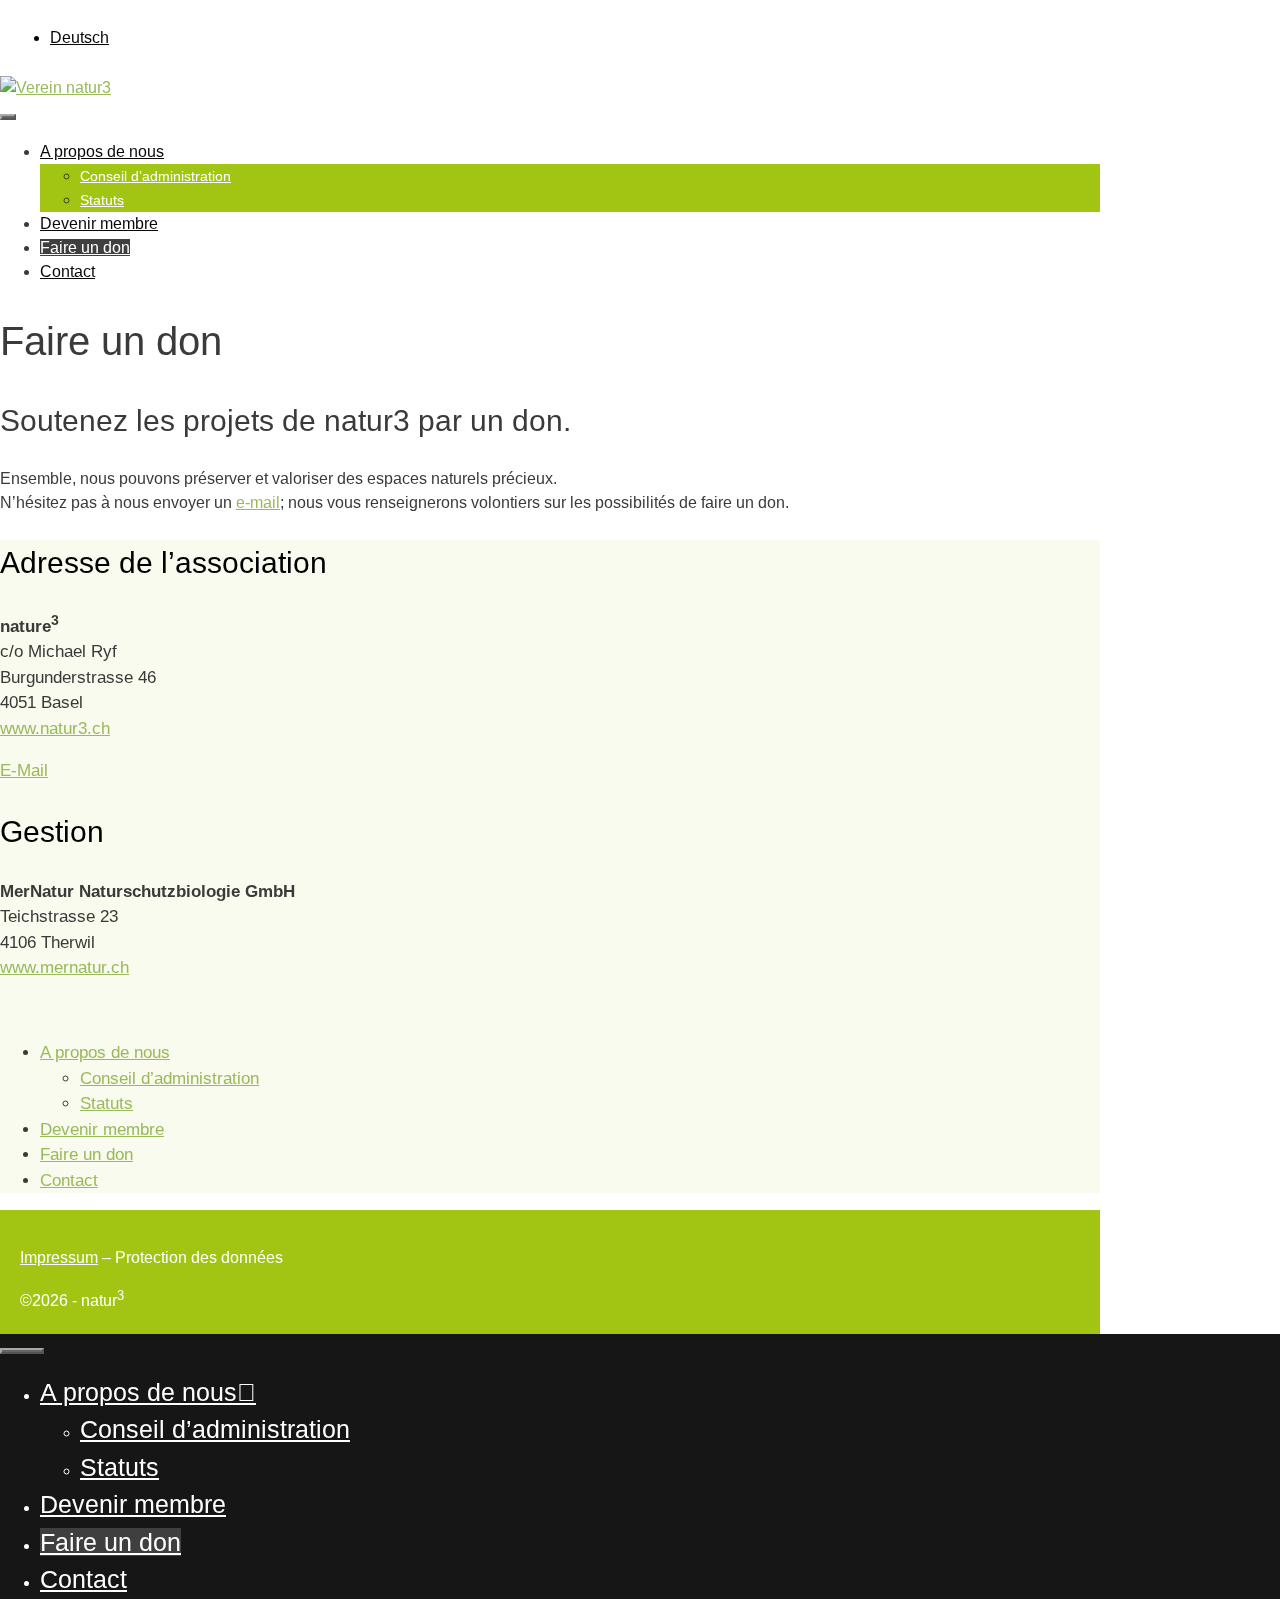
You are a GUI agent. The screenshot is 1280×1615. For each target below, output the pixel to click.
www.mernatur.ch (64, 967)
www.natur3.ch (55, 728)
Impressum (59, 1257)
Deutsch (79, 37)
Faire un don (85, 247)
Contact (67, 271)
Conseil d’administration (155, 176)
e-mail (258, 502)
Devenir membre (99, 223)
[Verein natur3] (55, 87)
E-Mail (24, 770)
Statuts (102, 200)
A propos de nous (102, 151)
